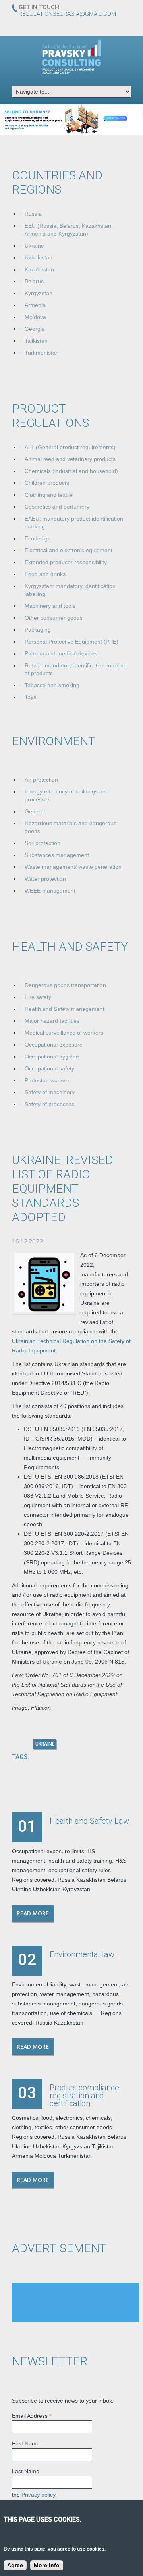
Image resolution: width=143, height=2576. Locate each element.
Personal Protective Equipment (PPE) (71, 642)
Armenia (35, 305)
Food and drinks (45, 574)
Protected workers (47, 1080)
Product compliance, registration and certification (85, 2096)
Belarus (34, 281)
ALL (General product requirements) (70, 447)
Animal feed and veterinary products (70, 459)
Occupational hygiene (52, 1057)
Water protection (45, 879)
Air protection (41, 780)
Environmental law (82, 1954)
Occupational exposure (54, 1045)
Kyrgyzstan (39, 293)
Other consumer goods (54, 618)
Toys (30, 697)
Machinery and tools (50, 606)
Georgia (35, 329)
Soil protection (43, 843)
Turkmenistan (42, 353)
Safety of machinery (50, 1092)
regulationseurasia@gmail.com (67, 14)
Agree (15, 2565)
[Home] (71, 57)
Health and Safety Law (89, 1821)
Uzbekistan (39, 257)
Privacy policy (38, 2495)
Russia (33, 214)
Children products (47, 483)
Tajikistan (36, 341)
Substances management (57, 855)
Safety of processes (49, 1104)
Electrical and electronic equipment (69, 550)
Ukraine (34, 246)
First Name (26, 2443)
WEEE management (50, 891)
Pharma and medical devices (61, 653)
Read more (33, 1913)
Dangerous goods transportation (65, 985)
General (35, 811)
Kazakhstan (39, 269)
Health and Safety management (65, 1009)
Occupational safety (49, 1068)
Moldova (35, 317)
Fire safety (38, 997)
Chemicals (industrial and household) (71, 471)
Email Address (32, 2416)
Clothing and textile (49, 495)
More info (47, 2565)
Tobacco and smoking (52, 685)
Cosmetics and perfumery (57, 507)
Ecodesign (38, 538)
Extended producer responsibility (66, 562)
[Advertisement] (75, 2303)
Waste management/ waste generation (73, 867)
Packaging (38, 630)
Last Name (26, 2471)
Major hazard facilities (52, 1021)
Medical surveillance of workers (64, 1033)
